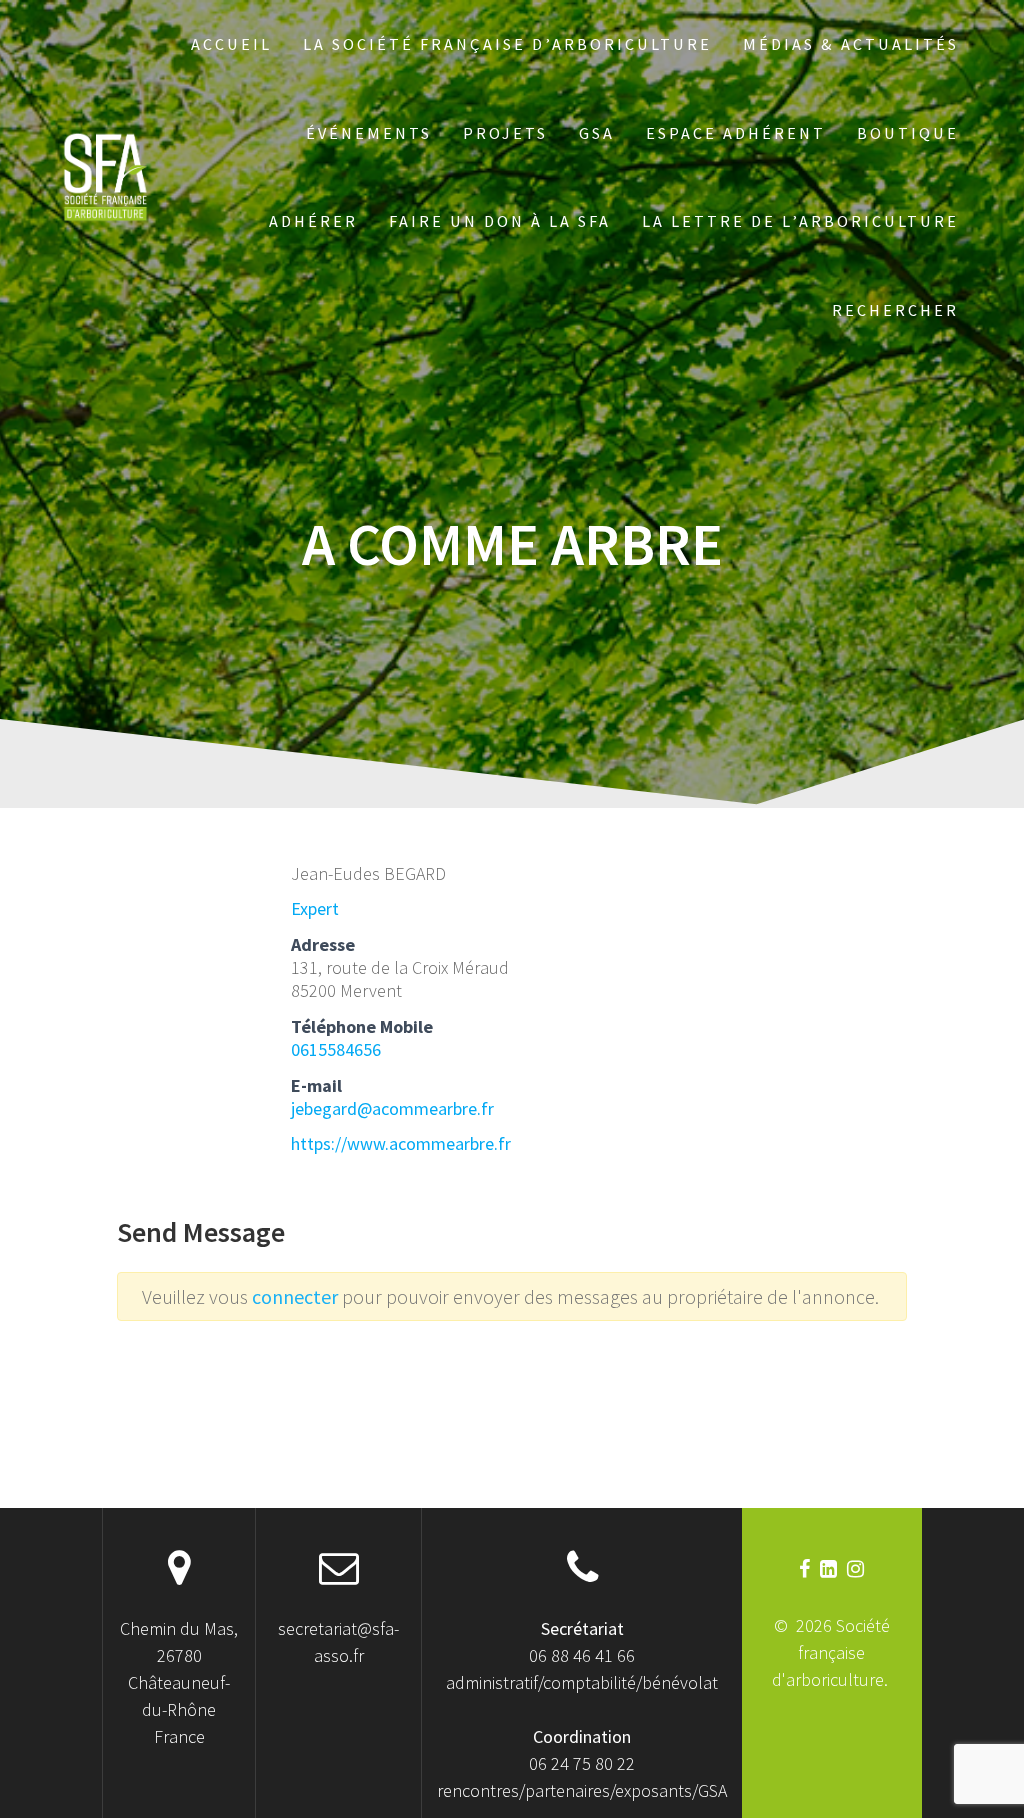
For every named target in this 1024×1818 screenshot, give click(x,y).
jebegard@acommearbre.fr (392, 1108)
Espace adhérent (736, 133)
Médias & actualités (851, 44)
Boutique (908, 133)
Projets (505, 133)
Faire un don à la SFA (500, 221)
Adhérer (313, 221)
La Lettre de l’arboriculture (800, 221)
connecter (297, 1296)
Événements (369, 133)
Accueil (231, 44)
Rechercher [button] (895, 310)
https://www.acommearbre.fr (401, 1143)
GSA (597, 133)
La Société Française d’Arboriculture (507, 44)
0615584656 (336, 1049)
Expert (315, 908)
